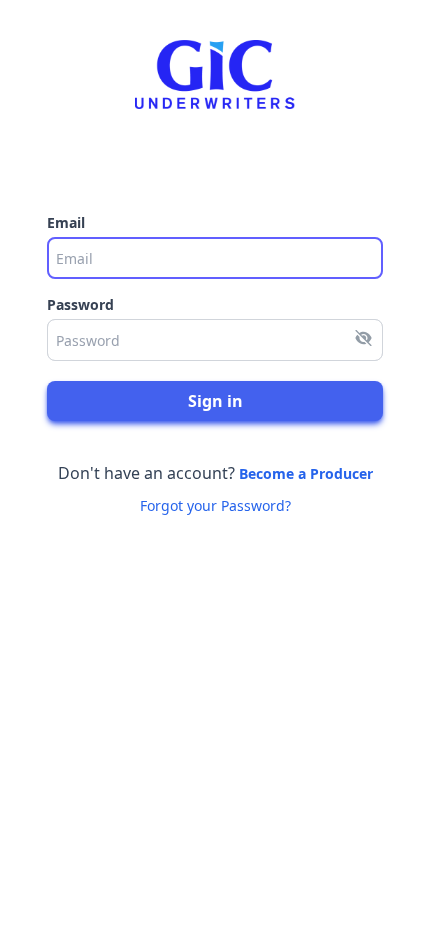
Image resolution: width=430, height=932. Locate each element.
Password (80, 304)
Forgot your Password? (215, 505)
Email (66, 222)
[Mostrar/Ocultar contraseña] (363, 338)
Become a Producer (306, 473)
